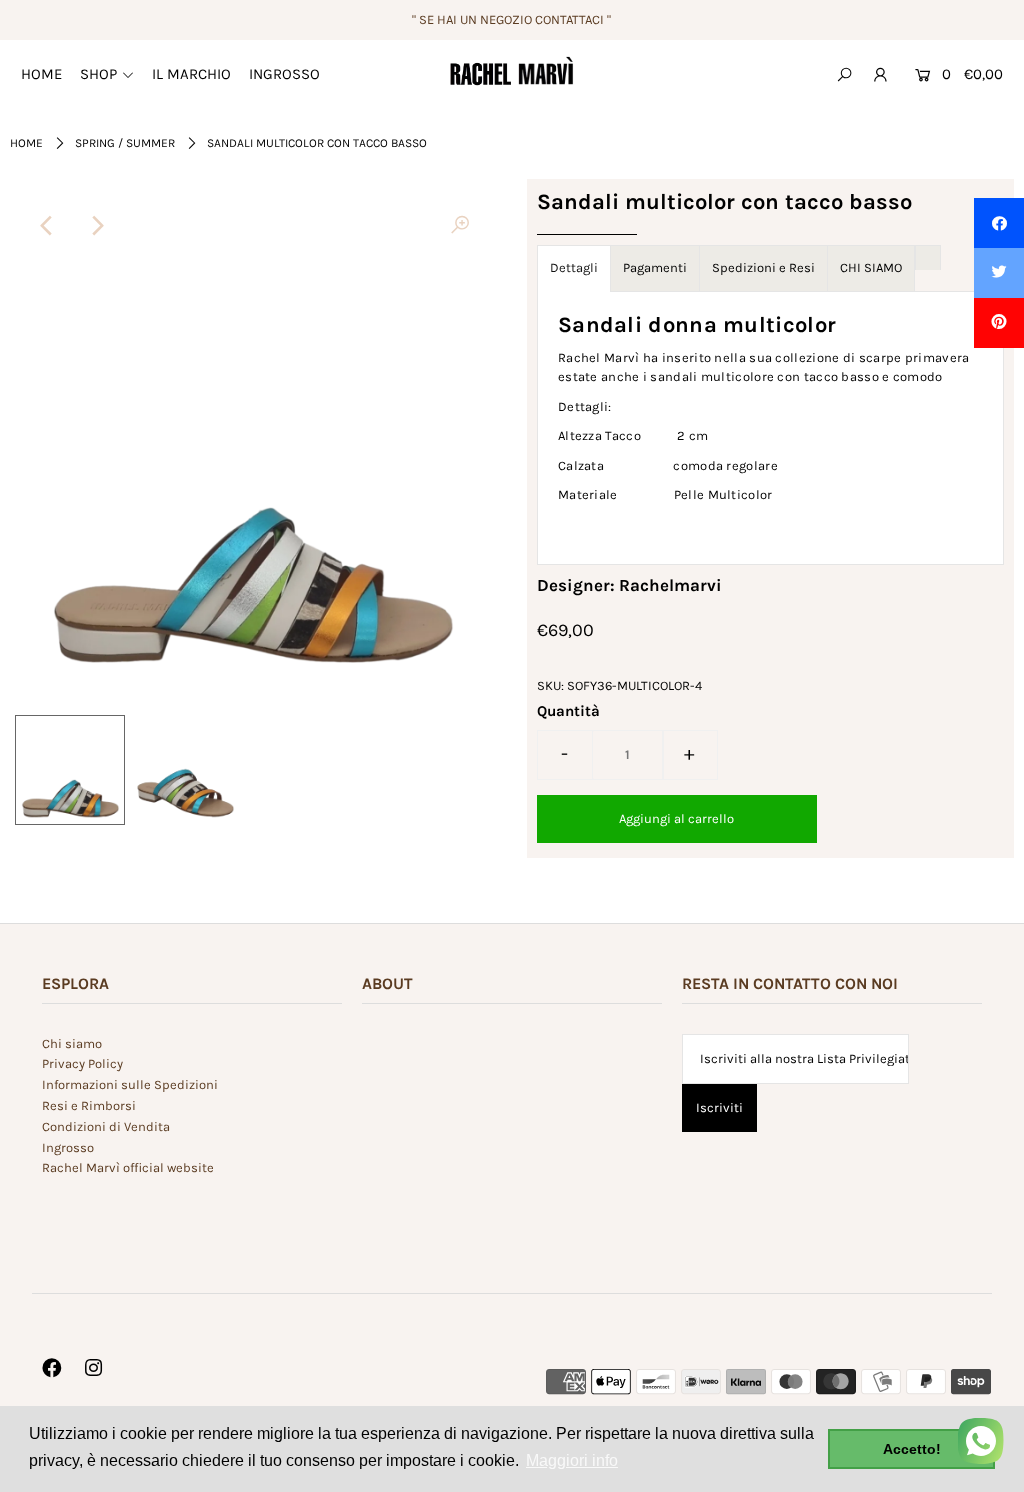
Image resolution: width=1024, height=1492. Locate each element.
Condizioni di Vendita (106, 1126)
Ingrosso (68, 1147)
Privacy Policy (82, 1063)
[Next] (96, 226)
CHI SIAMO (871, 267)
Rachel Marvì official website (128, 1167)
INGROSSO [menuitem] (284, 74)
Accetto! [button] (912, 1449)
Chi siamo (72, 1043)
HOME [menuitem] (41, 74)
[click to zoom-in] (460, 226)
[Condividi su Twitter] (999, 273)
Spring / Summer (125, 143)
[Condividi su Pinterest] (999, 323)
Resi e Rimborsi (89, 1105)
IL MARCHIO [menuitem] (191, 74)
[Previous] (47, 226)
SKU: (550, 685)
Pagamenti (655, 267)
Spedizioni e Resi (763, 267)
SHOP (98, 74)
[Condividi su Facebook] (999, 223)
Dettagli (574, 267)
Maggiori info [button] (572, 1460)
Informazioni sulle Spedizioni (130, 1084)
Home (26, 143)
